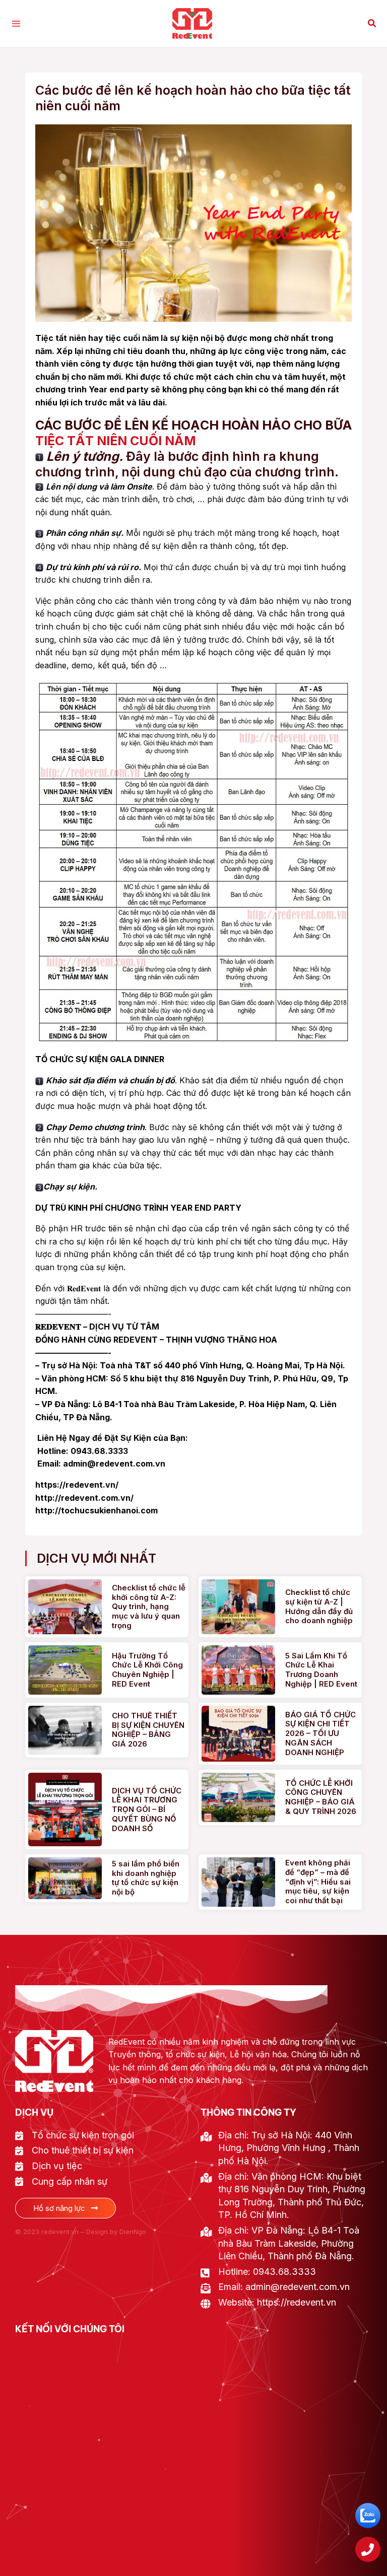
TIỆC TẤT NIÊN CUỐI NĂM (116, 441)
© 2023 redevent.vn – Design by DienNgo (81, 2232)
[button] (372, 23)
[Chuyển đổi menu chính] (16, 24)
